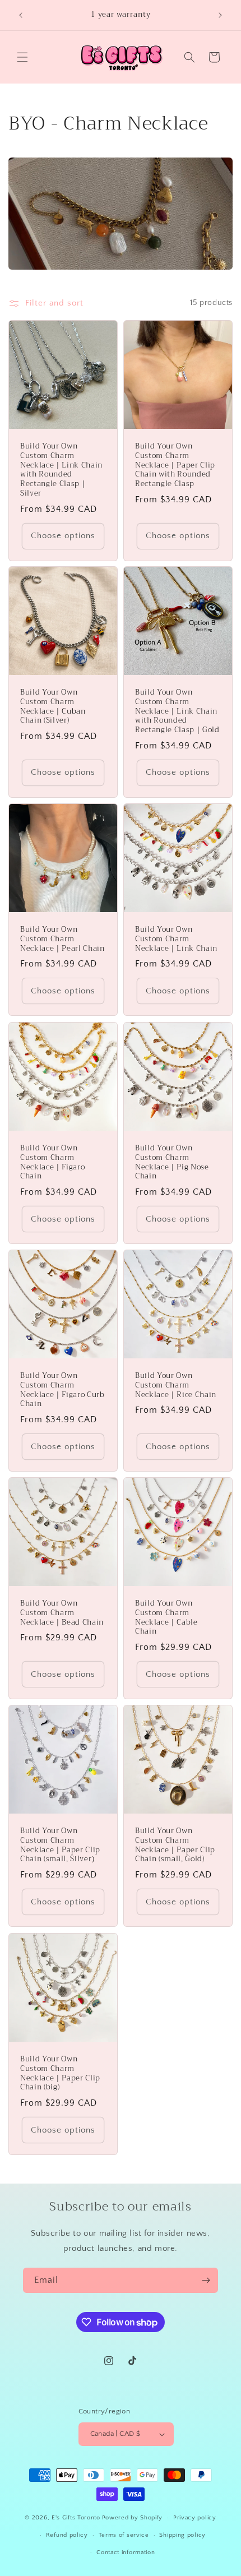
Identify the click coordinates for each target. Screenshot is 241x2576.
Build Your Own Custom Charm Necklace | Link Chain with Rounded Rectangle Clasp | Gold (177, 711)
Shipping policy (182, 2535)
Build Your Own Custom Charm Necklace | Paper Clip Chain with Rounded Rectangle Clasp (175, 465)
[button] (22, 57)
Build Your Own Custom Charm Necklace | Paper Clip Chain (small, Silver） (60, 1845)
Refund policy (67, 2535)
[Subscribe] (206, 2280)
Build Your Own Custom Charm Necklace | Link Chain (176, 939)
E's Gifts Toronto (76, 2518)
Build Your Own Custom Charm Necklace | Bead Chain (62, 1613)
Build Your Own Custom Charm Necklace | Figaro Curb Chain (62, 1390)
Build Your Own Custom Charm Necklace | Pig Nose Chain (172, 1162)
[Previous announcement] (21, 15)
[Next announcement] (220, 15)
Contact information (126, 2552)
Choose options (63, 536)
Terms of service (124, 2535)
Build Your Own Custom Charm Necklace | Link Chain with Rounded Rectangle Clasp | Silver (61, 470)
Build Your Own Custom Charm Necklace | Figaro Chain (52, 1162)
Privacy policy (195, 2518)
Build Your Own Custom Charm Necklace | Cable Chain (166, 1618)
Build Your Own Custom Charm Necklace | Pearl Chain (62, 939)
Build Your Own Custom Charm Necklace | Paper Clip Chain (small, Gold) (175, 1845)
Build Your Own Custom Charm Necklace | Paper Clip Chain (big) (60, 2073)
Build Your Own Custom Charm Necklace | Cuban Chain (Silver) (53, 707)
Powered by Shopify (133, 2518)
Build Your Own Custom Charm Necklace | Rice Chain (176, 1385)
